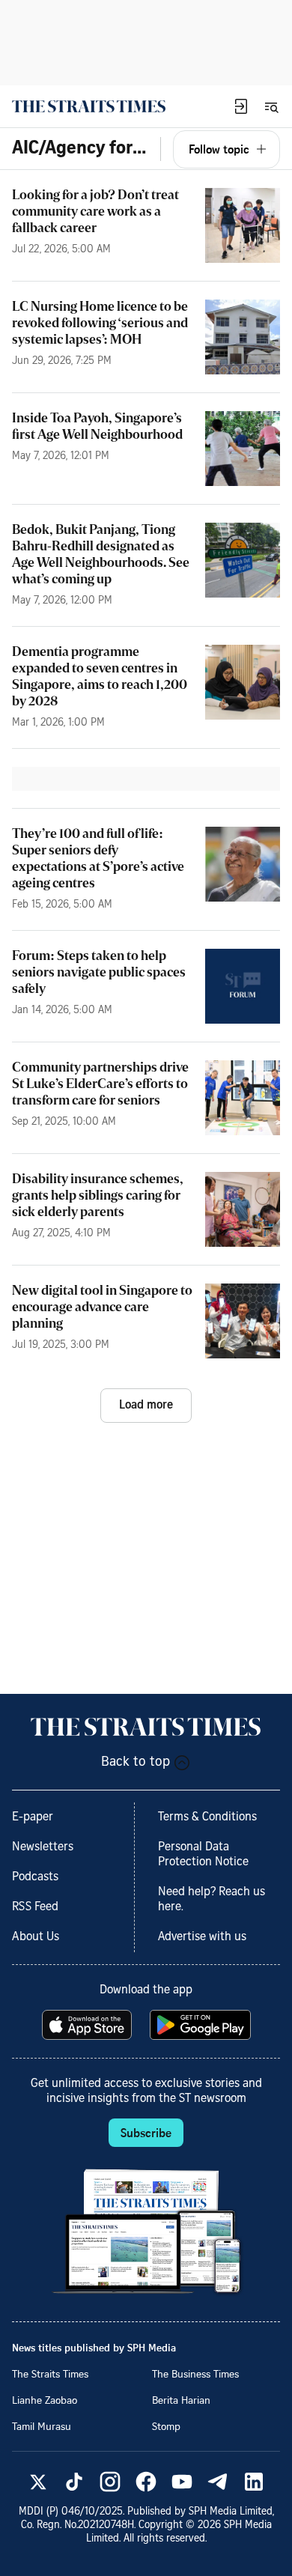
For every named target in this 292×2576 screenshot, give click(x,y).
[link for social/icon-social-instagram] (110, 2482)
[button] (241, 106)
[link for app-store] (88, 2025)
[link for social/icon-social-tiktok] (74, 2482)
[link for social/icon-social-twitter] (38, 2482)
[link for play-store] (202, 2025)
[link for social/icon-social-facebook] (146, 2482)
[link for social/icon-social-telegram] (218, 2482)
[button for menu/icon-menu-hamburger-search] (271, 106)
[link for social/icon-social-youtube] (182, 2482)
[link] (89, 106)
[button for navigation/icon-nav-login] (241, 106)
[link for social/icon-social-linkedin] (254, 2482)
